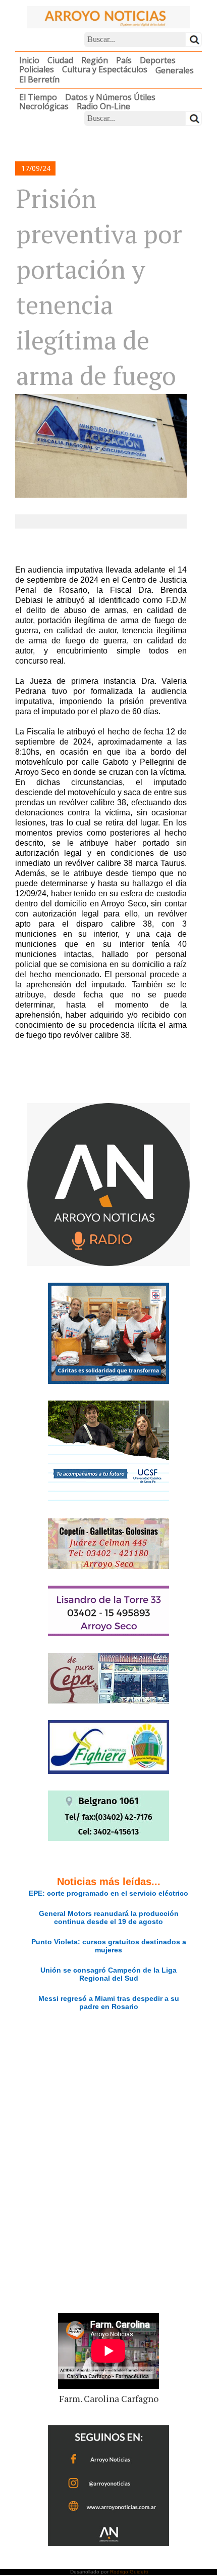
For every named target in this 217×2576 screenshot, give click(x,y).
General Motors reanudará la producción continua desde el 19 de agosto (109, 1917)
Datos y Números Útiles (110, 97)
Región (95, 60)
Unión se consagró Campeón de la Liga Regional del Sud (108, 1974)
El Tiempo (38, 97)
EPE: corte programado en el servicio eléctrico (108, 1893)
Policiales (37, 69)
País (124, 60)
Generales (175, 70)
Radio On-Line (103, 106)
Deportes (158, 60)
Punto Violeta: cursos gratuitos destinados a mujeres (109, 1946)
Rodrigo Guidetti (129, 2572)
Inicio (29, 60)
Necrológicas (44, 106)
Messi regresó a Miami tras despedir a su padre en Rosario (109, 2002)
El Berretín (39, 79)
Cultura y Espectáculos (105, 69)
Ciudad (60, 60)
